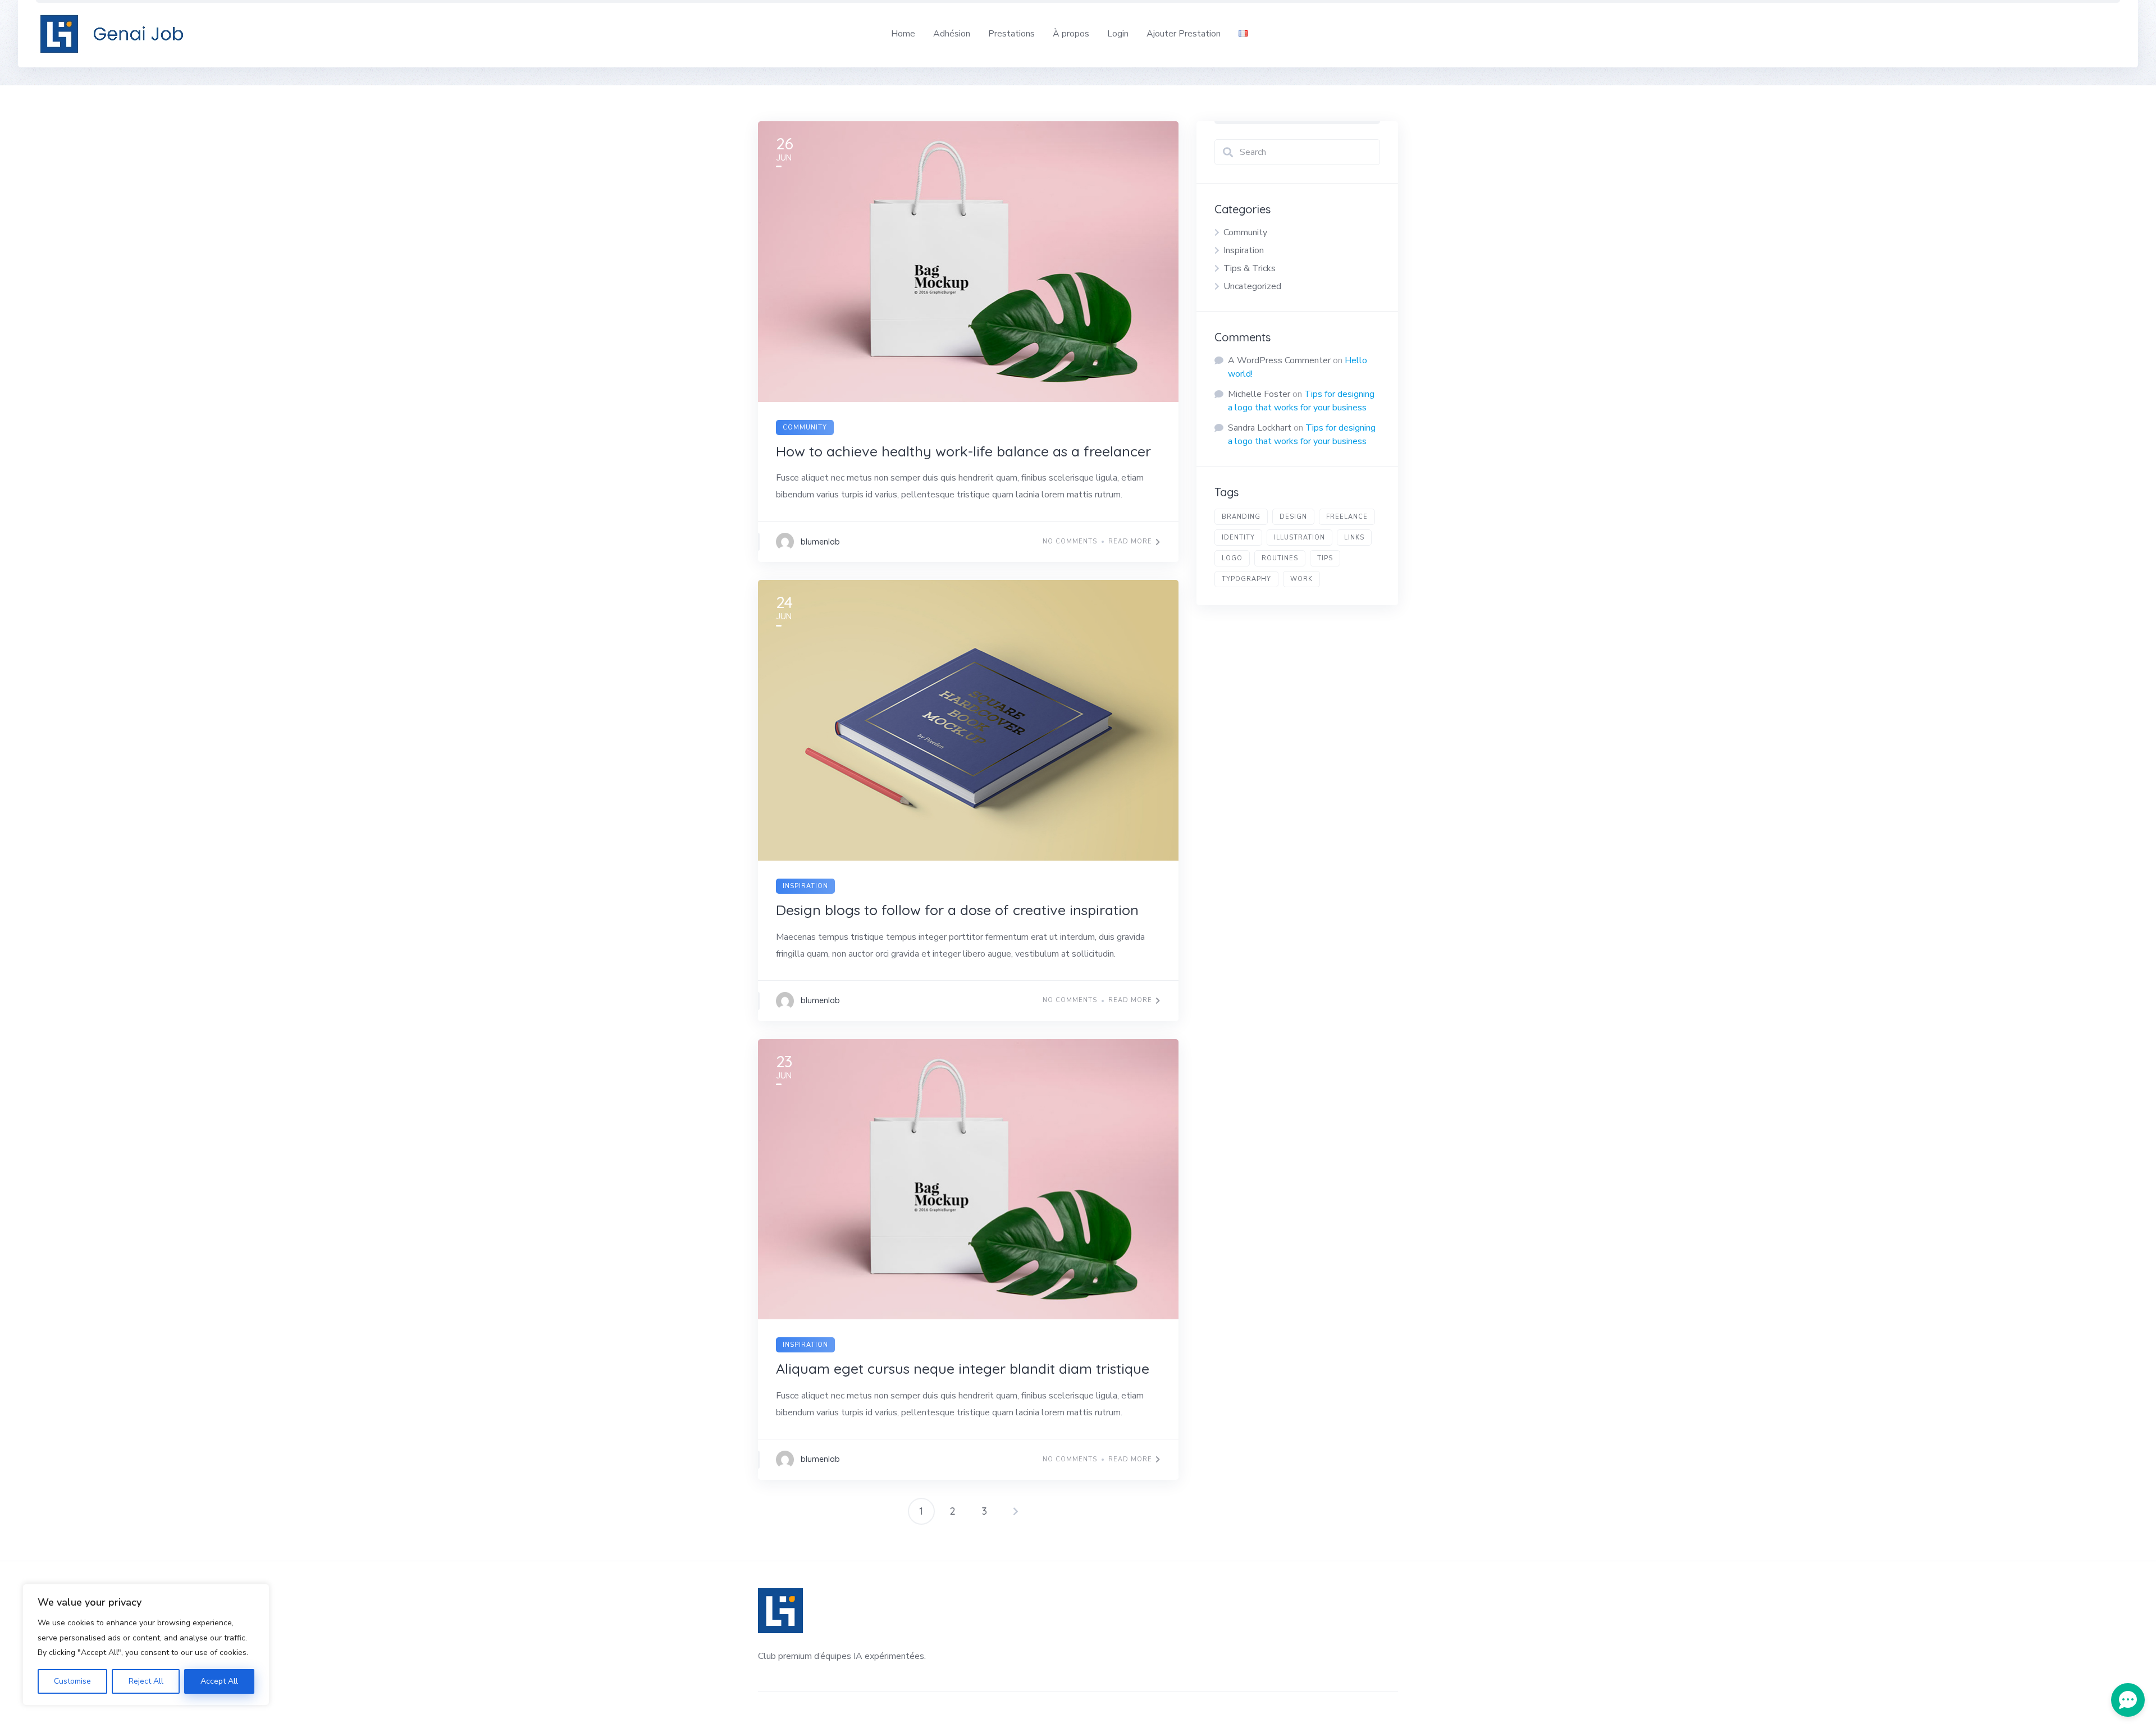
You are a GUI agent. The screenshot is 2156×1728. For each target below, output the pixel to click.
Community (805, 428)
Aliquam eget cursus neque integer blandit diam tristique (963, 1368)
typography (1246, 579)
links (1354, 538)
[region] (146, 1645)
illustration (1299, 538)
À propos (1071, 34)
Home (903, 34)
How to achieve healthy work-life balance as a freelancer (963, 451)
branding (1241, 517)
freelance (1347, 517)
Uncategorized (1252, 286)
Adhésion (952, 34)
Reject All (146, 1681)
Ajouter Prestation (1184, 34)
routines (1280, 558)
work (1301, 579)
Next (1016, 1511)
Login (1118, 34)
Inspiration (805, 886)
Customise (72, 1681)
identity (1238, 538)
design (1293, 517)
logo (1232, 558)
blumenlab (820, 542)
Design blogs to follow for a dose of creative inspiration (957, 910)
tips (1325, 558)
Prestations (1011, 34)
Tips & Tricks (1250, 268)
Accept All (219, 1681)
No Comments (1070, 541)
